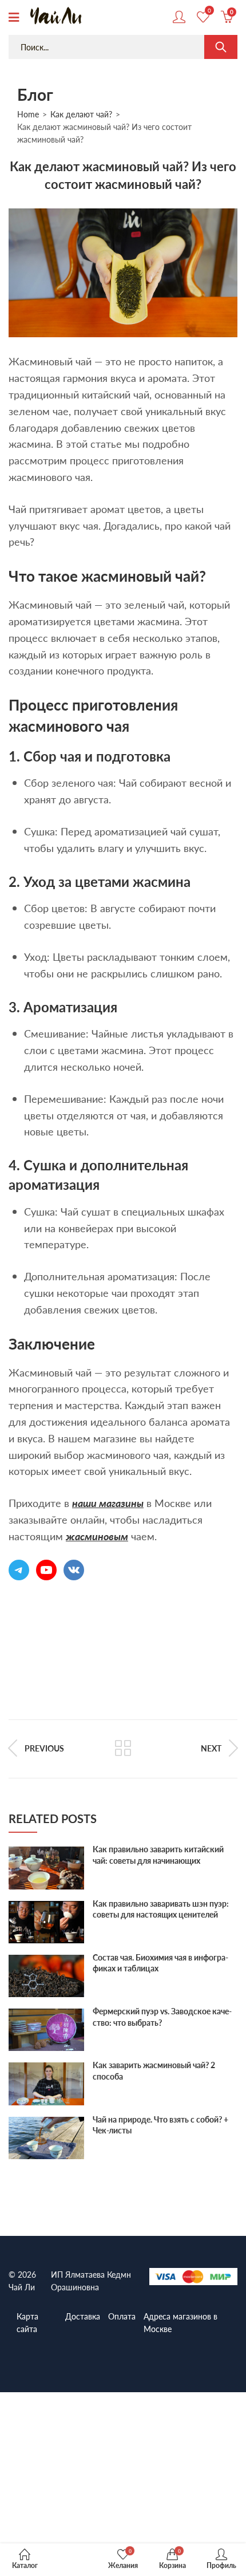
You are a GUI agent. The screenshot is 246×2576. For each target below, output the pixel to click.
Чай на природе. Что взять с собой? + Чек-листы (160, 2125)
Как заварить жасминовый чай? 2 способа (154, 2070)
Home (28, 114)
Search (221, 47)
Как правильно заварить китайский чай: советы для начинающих (158, 1855)
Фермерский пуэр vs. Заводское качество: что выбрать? (162, 2017)
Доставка (83, 2316)
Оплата (122, 2316)
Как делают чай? (81, 114)
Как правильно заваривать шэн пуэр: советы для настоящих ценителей (161, 1909)
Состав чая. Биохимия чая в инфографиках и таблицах (160, 1963)
